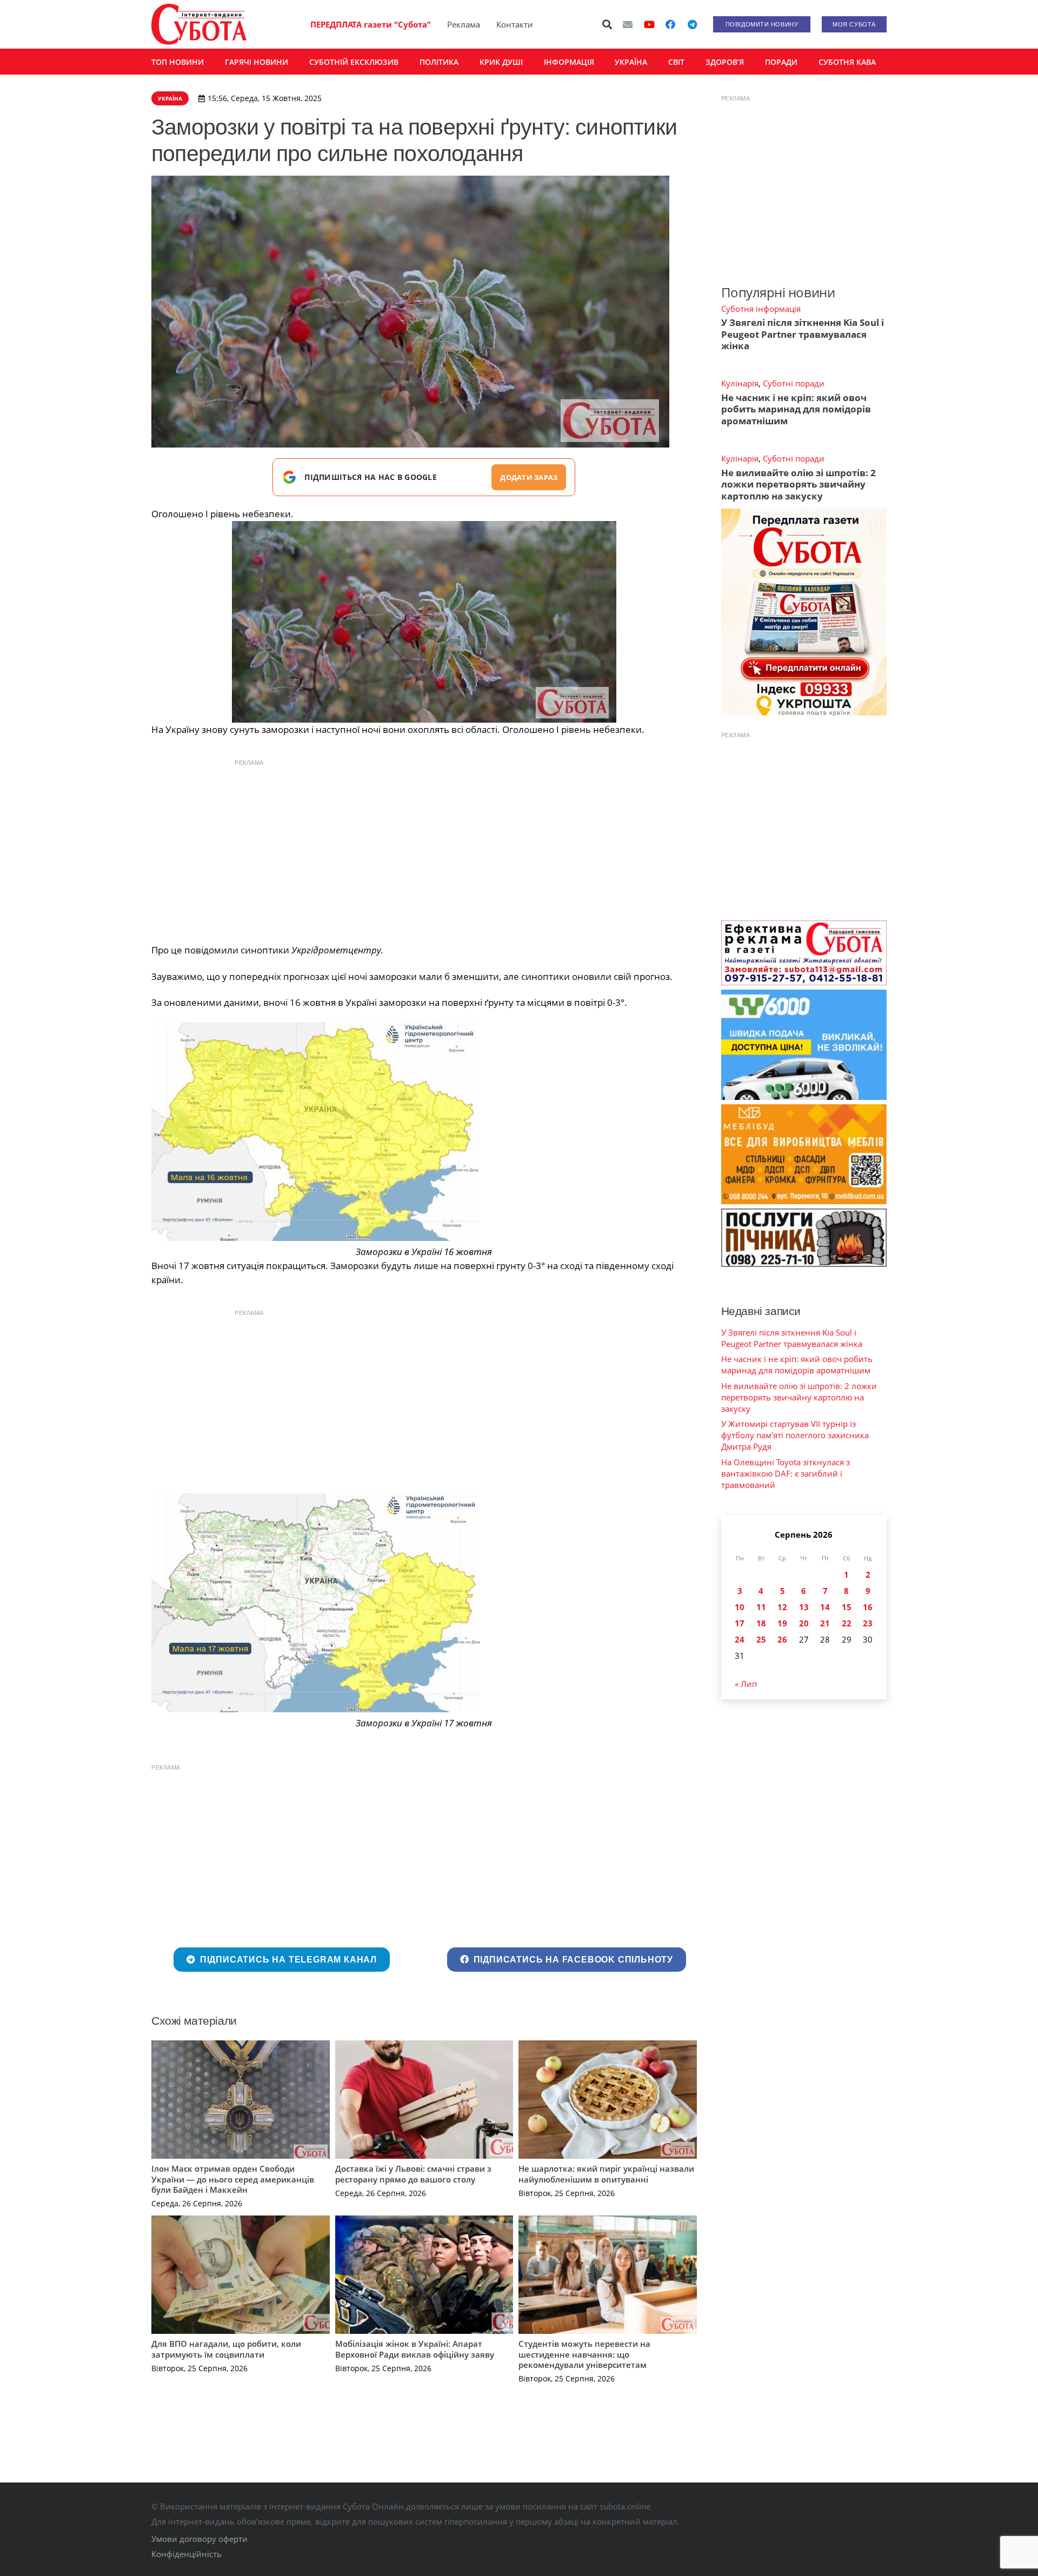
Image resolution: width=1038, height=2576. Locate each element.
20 (804, 1623)
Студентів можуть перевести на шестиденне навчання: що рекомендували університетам (584, 2354)
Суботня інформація (761, 309)
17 (740, 1623)
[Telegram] (692, 24)
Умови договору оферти (199, 2539)
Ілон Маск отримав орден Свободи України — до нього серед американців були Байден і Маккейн (233, 2179)
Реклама (464, 24)
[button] (608, 24)
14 (825, 1607)
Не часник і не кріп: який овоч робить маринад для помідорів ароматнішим (796, 409)
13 (804, 1607)
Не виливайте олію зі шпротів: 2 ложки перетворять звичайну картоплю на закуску (799, 484)
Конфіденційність (187, 2554)
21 (825, 1623)
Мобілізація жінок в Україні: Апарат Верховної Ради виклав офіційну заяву (415, 2349)
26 (782, 1639)
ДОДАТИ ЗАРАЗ (529, 477)
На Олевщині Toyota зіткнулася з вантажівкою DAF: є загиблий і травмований (786, 1473)
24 (740, 1639)
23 (868, 1623)
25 (761, 1639)
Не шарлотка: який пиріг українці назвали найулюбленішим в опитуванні (606, 2174)
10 (740, 1607)
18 (761, 1623)
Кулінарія (740, 383)
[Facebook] (670, 24)
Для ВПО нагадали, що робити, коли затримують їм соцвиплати (226, 2349)
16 (868, 1607)
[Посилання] (199, 24)
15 (847, 1607)
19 (782, 1623)
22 (847, 1623)
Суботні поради (794, 383)
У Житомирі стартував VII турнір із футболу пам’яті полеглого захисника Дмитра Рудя (795, 1435)
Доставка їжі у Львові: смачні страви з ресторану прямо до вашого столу (413, 2174)
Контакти (515, 24)
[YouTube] (649, 24)
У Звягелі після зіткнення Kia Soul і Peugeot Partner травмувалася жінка (803, 334)
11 (761, 1607)
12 (782, 1607)
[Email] (628, 24)
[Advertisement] (424, 849)
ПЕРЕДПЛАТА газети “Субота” (371, 24)
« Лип (746, 1684)
